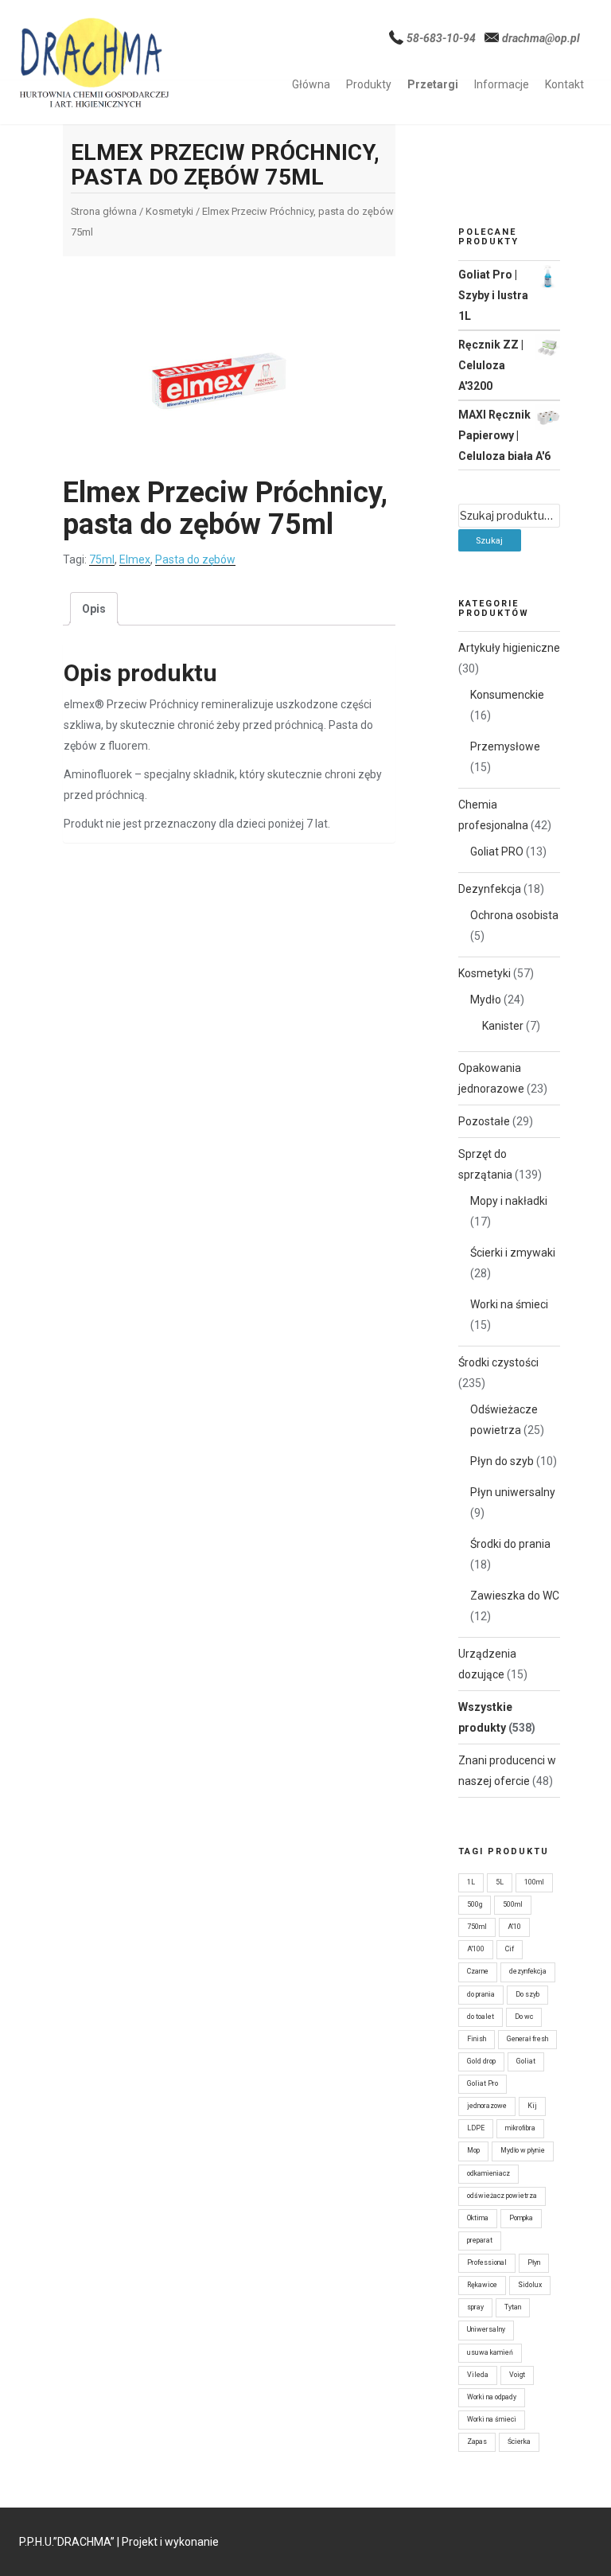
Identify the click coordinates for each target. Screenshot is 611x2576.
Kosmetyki (169, 211)
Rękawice (482, 2285)
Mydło (486, 1000)
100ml (534, 1882)
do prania (481, 1994)
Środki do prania (510, 1544)
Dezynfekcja (490, 889)
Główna (311, 84)
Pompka (521, 2218)
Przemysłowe (505, 746)
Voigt (517, 2375)
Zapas (477, 2442)
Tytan (513, 2307)
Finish (477, 2039)
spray (475, 2307)
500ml (513, 1904)
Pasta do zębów (195, 559)
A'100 (476, 1949)
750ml (477, 1927)
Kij (532, 2106)
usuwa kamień (490, 2352)
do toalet (481, 2017)
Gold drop (481, 2061)
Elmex (135, 559)
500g (475, 1904)
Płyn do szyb (502, 1461)
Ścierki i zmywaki (513, 1253)
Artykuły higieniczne (509, 648)
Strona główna (104, 211)
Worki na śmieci (509, 1304)
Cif (510, 1949)
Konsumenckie (507, 695)
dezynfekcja (528, 1971)
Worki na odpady (492, 2397)
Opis (94, 609)
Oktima (478, 2218)
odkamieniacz (488, 2173)
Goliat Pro (483, 2083)
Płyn (534, 2262)
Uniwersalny (486, 2329)
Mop (473, 2150)
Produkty (369, 84)
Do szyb (527, 1994)
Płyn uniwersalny (513, 1492)
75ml (102, 559)
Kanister (503, 1026)
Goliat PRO (497, 852)
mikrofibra (520, 2128)
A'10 (514, 1927)
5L (500, 1882)
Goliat (526, 2061)
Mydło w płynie (523, 2150)
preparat (480, 2240)
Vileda (478, 2375)
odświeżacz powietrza (502, 2196)
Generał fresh (527, 2039)
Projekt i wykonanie (170, 2542)
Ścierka (519, 2442)
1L (471, 1882)
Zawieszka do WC (515, 1596)
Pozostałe (484, 1121)
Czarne (478, 1971)
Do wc (524, 2017)
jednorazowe (487, 2106)
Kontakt (564, 84)
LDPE (476, 2128)
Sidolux (530, 2285)
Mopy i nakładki (509, 1201)
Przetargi (433, 84)
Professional (487, 2262)
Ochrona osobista (514, 915)
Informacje (502, 84)
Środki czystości (498, 1362)
